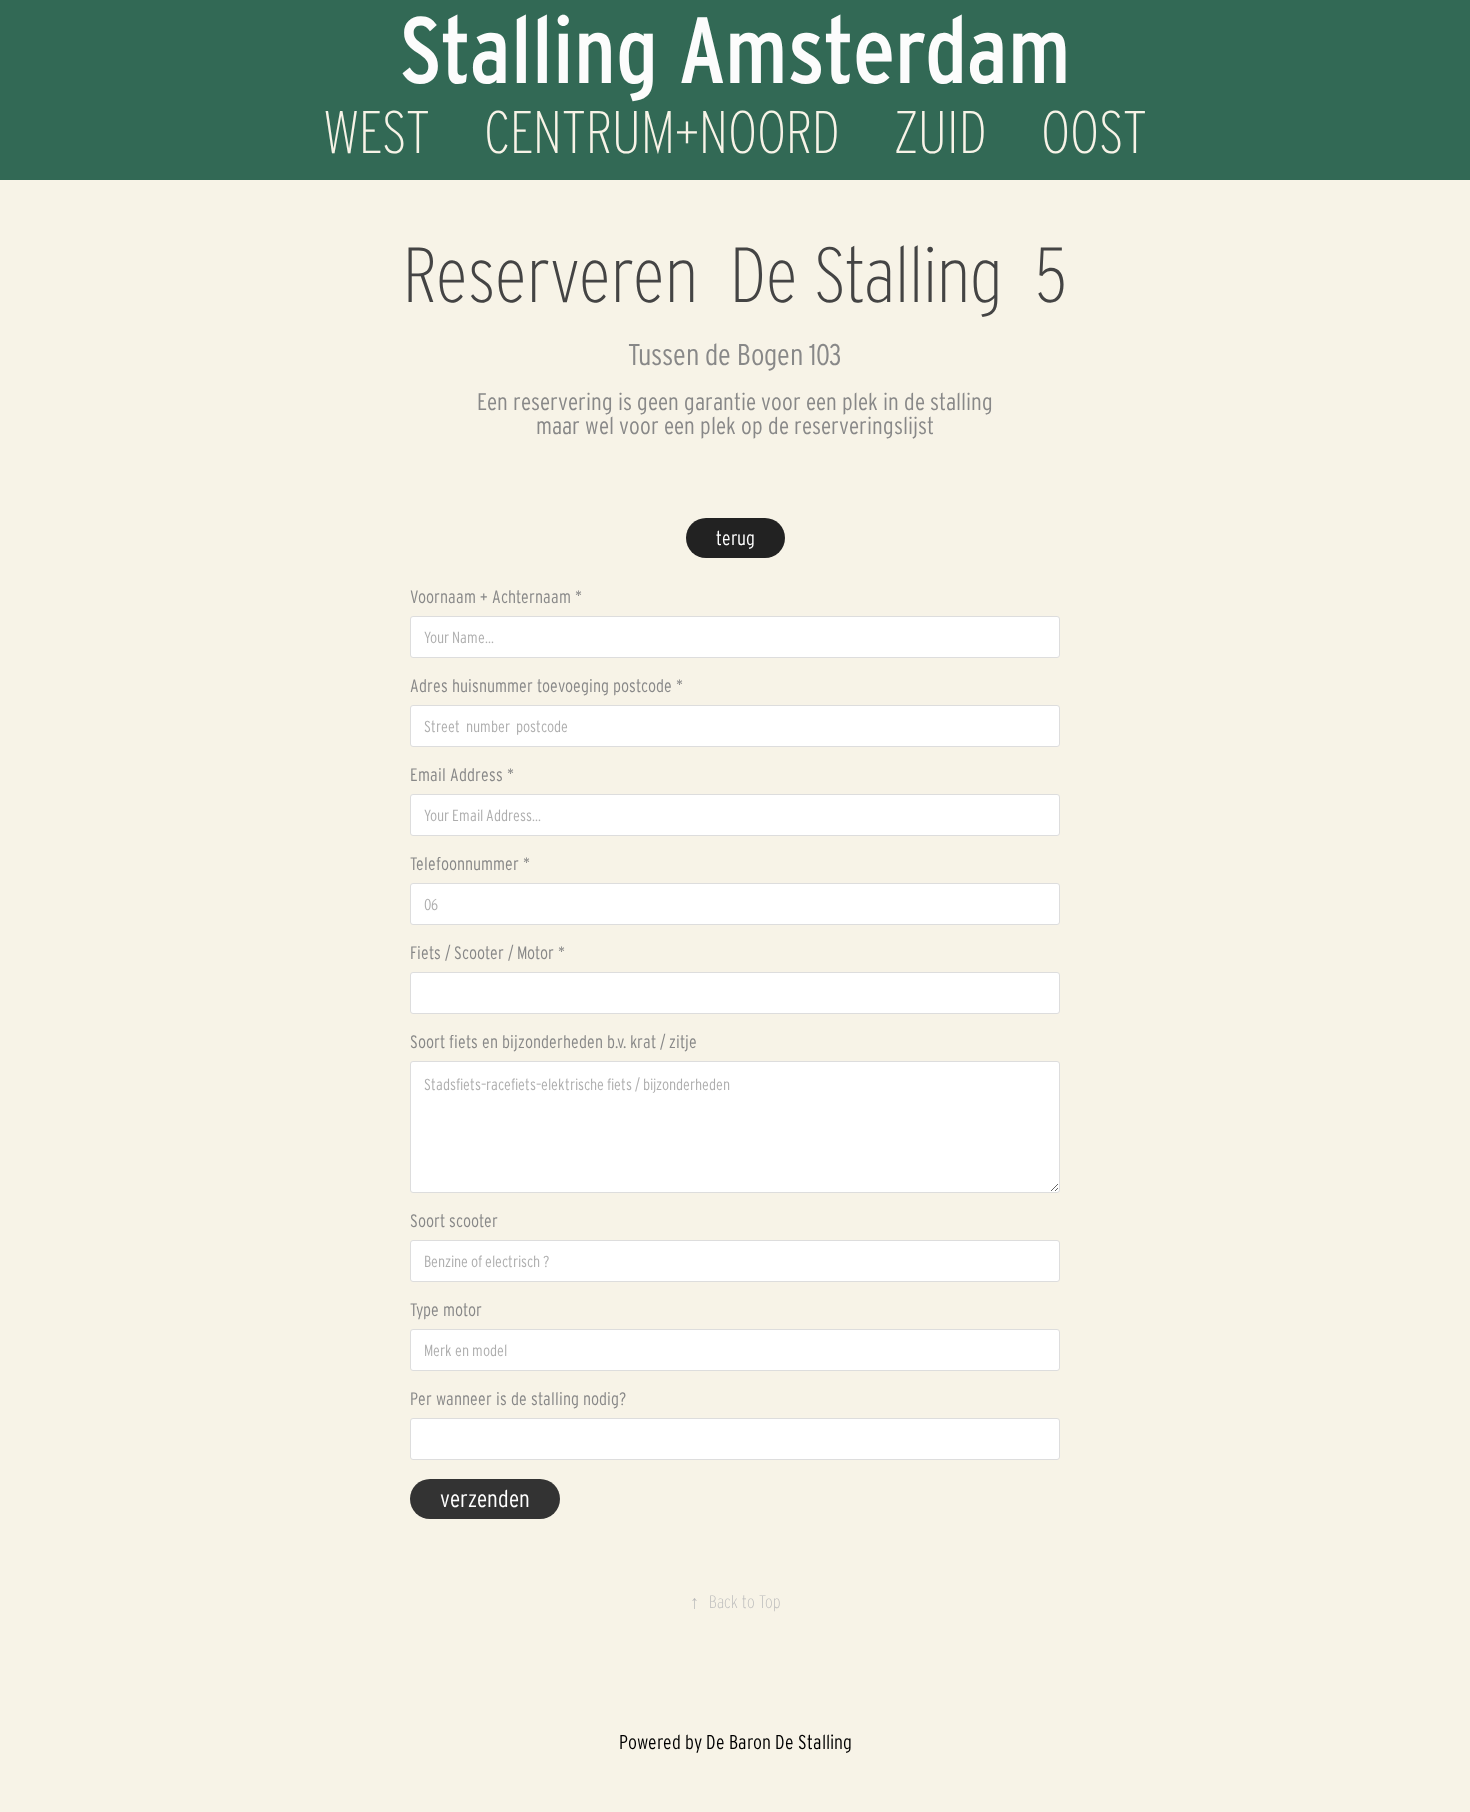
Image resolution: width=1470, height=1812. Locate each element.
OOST (1094, 132)
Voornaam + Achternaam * (496, 597)
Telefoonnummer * (470, 864)
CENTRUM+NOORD (662, 132)
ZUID (940, 132)
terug (735, 538)
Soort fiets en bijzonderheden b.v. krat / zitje (553, 1042)
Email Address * (462, 775)
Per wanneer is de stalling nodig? (518, 1399)
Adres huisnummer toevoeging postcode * (546, 686)
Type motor (446, 1310)
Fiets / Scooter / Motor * (487, 953)
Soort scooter (454, 1221)
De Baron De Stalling (779, 1742)
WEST (376, 132)
